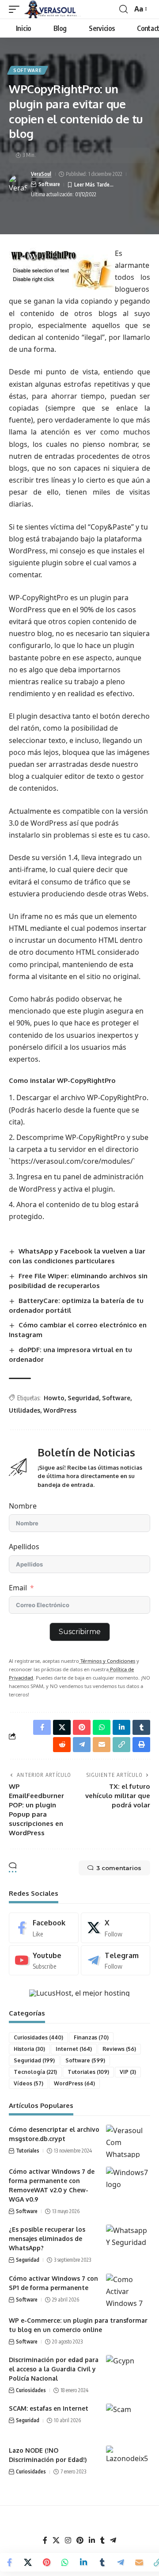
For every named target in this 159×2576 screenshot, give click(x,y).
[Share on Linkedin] (83, 2562)
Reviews (119, 2049)
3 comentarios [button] (119, 1868)
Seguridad (83, 1398)
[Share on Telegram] (121, 2562)
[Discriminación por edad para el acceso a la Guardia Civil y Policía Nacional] (128, 2372)
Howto (54, 1398)
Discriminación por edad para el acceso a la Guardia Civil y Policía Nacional (54, 2369)
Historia (29, 2049)
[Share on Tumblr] (102, 2562)
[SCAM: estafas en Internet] (128, 2420)
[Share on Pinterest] (46, 2562)
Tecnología (35, 2072)
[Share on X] (28, 2562)
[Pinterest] (80, 2540)
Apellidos (24, 1547)
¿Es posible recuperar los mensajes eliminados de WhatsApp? (47, 2239)
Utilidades (25, 1410)
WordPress (60, 1410)
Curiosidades (38, 2037)
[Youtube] (44, 1961)
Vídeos (28, 2083)
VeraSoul (41, 174)
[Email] (139, 2562)
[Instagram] (68, 2540)
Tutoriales (88, 2072)
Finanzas (91, 2037)
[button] (16, 9)
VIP (128, 2072)
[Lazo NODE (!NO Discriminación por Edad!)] (128, 2462)
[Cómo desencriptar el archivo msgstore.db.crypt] (128, 2141)
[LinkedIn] (92, 2540)
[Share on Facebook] (9, 2562)
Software (28, 70)
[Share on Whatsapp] (65, 2562)
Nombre (23, 1506)
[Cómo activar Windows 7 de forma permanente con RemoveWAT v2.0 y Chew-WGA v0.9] (128, 2183)
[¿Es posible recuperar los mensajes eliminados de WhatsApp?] (128, 2241)
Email (18, 1588)
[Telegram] (116, 1961)
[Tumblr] (102, 2540)
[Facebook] (44, 1928)
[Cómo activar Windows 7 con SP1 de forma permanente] (128, 2290)
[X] (116, 1928)
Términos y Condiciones (107, 1661)
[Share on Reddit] (62, 1745)
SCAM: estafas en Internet (49, 2408)
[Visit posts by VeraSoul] (18, 184)
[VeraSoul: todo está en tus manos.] (53, 9)
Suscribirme (80, 1632)
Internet (74, 2049)
